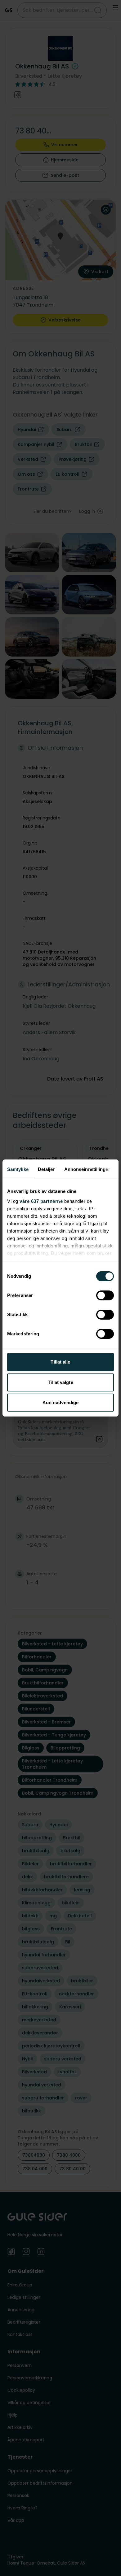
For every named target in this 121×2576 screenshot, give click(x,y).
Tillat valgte (60, 1382)
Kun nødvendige (60, 1402)
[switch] (105, 1295)
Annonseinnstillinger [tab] (87, 1169)
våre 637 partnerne (41, 1201)
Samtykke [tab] (18, 1169)
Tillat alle (60, 1362)
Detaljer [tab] (46, 1169)
